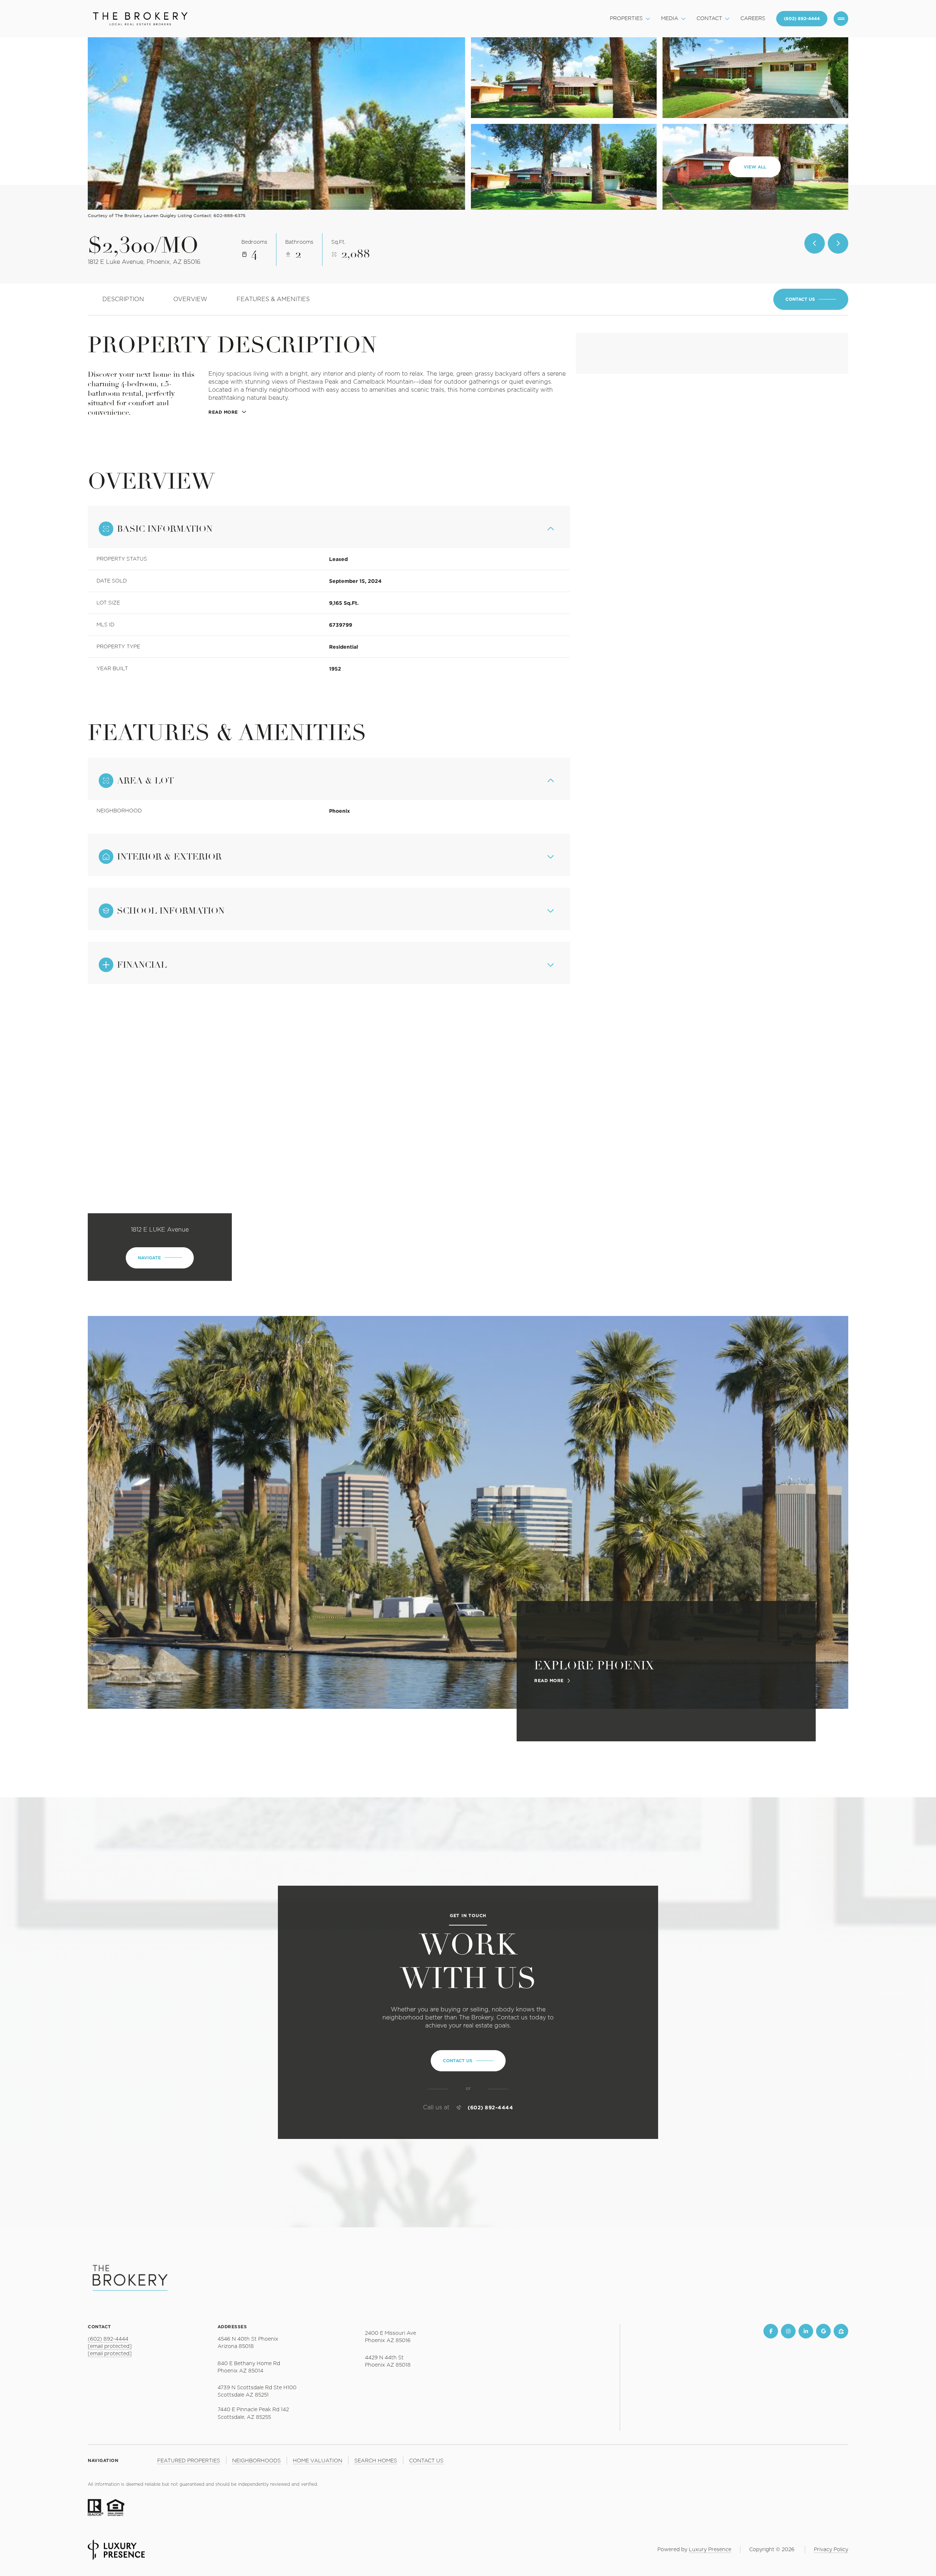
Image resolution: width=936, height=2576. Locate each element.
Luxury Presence (710, 2550)
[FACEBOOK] (771, 2331)
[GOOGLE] (823, 2331)
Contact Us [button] (426, 2461)
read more (549, 1681)
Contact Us (802, 19)
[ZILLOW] (841, 2331)
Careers (753, 19)
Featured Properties (189, 2461)
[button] (811, 299)
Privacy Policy (831, 2550)
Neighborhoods (256, 2461)
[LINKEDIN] (806, 2331)
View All (755, 167)
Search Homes (376, 2461)
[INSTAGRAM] (788, 2331)
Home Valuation (318, 2461)
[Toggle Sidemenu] (841, 19)
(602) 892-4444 (490, 2108)
